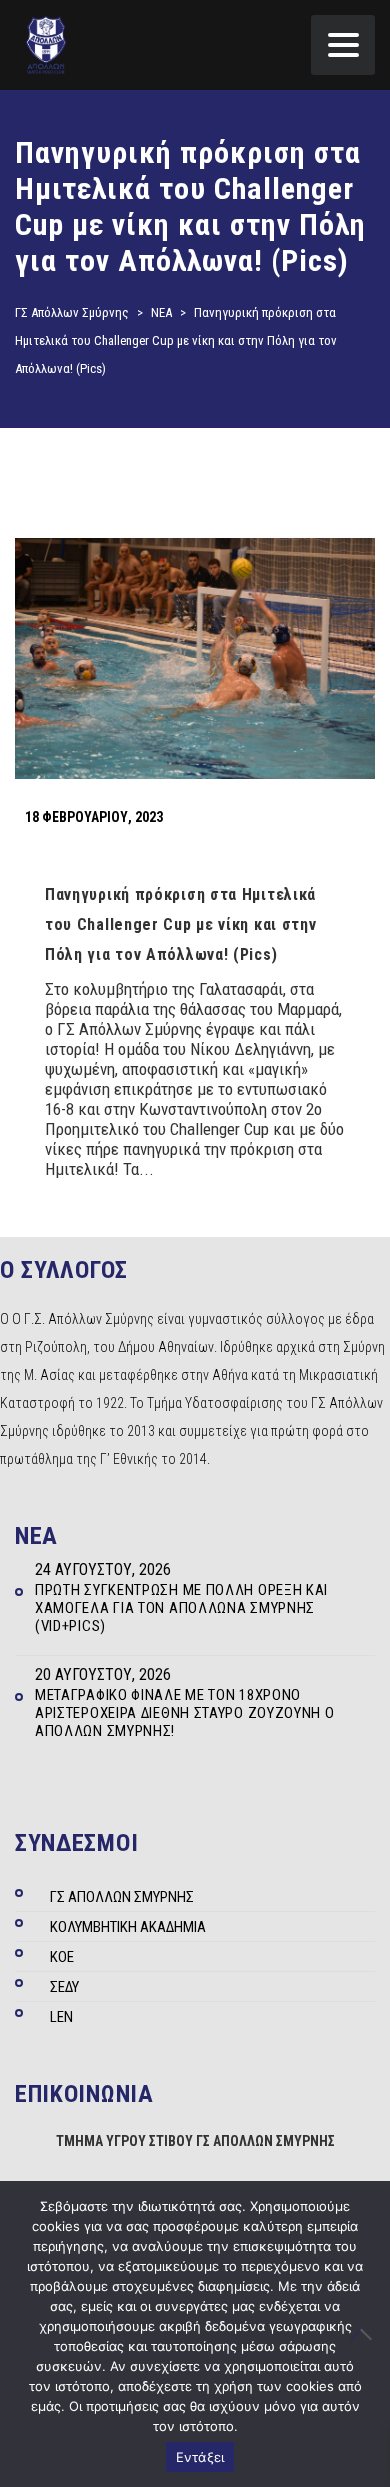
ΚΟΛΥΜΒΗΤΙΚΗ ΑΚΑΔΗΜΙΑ (128, 1927)
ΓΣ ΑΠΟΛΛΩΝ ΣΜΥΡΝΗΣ (122, 1897)
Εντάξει (200, 2457)
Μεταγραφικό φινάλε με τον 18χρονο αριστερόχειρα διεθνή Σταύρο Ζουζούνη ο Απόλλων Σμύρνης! (185, 1713)
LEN (61, 2017)
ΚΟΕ (62, 1957)
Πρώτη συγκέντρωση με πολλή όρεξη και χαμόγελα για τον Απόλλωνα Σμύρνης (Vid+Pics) (181, 1608)
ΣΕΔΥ (64, 1987)
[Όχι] (365, 2334)
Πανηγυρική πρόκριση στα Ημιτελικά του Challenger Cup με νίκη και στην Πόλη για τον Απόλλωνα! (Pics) (181, 924)
